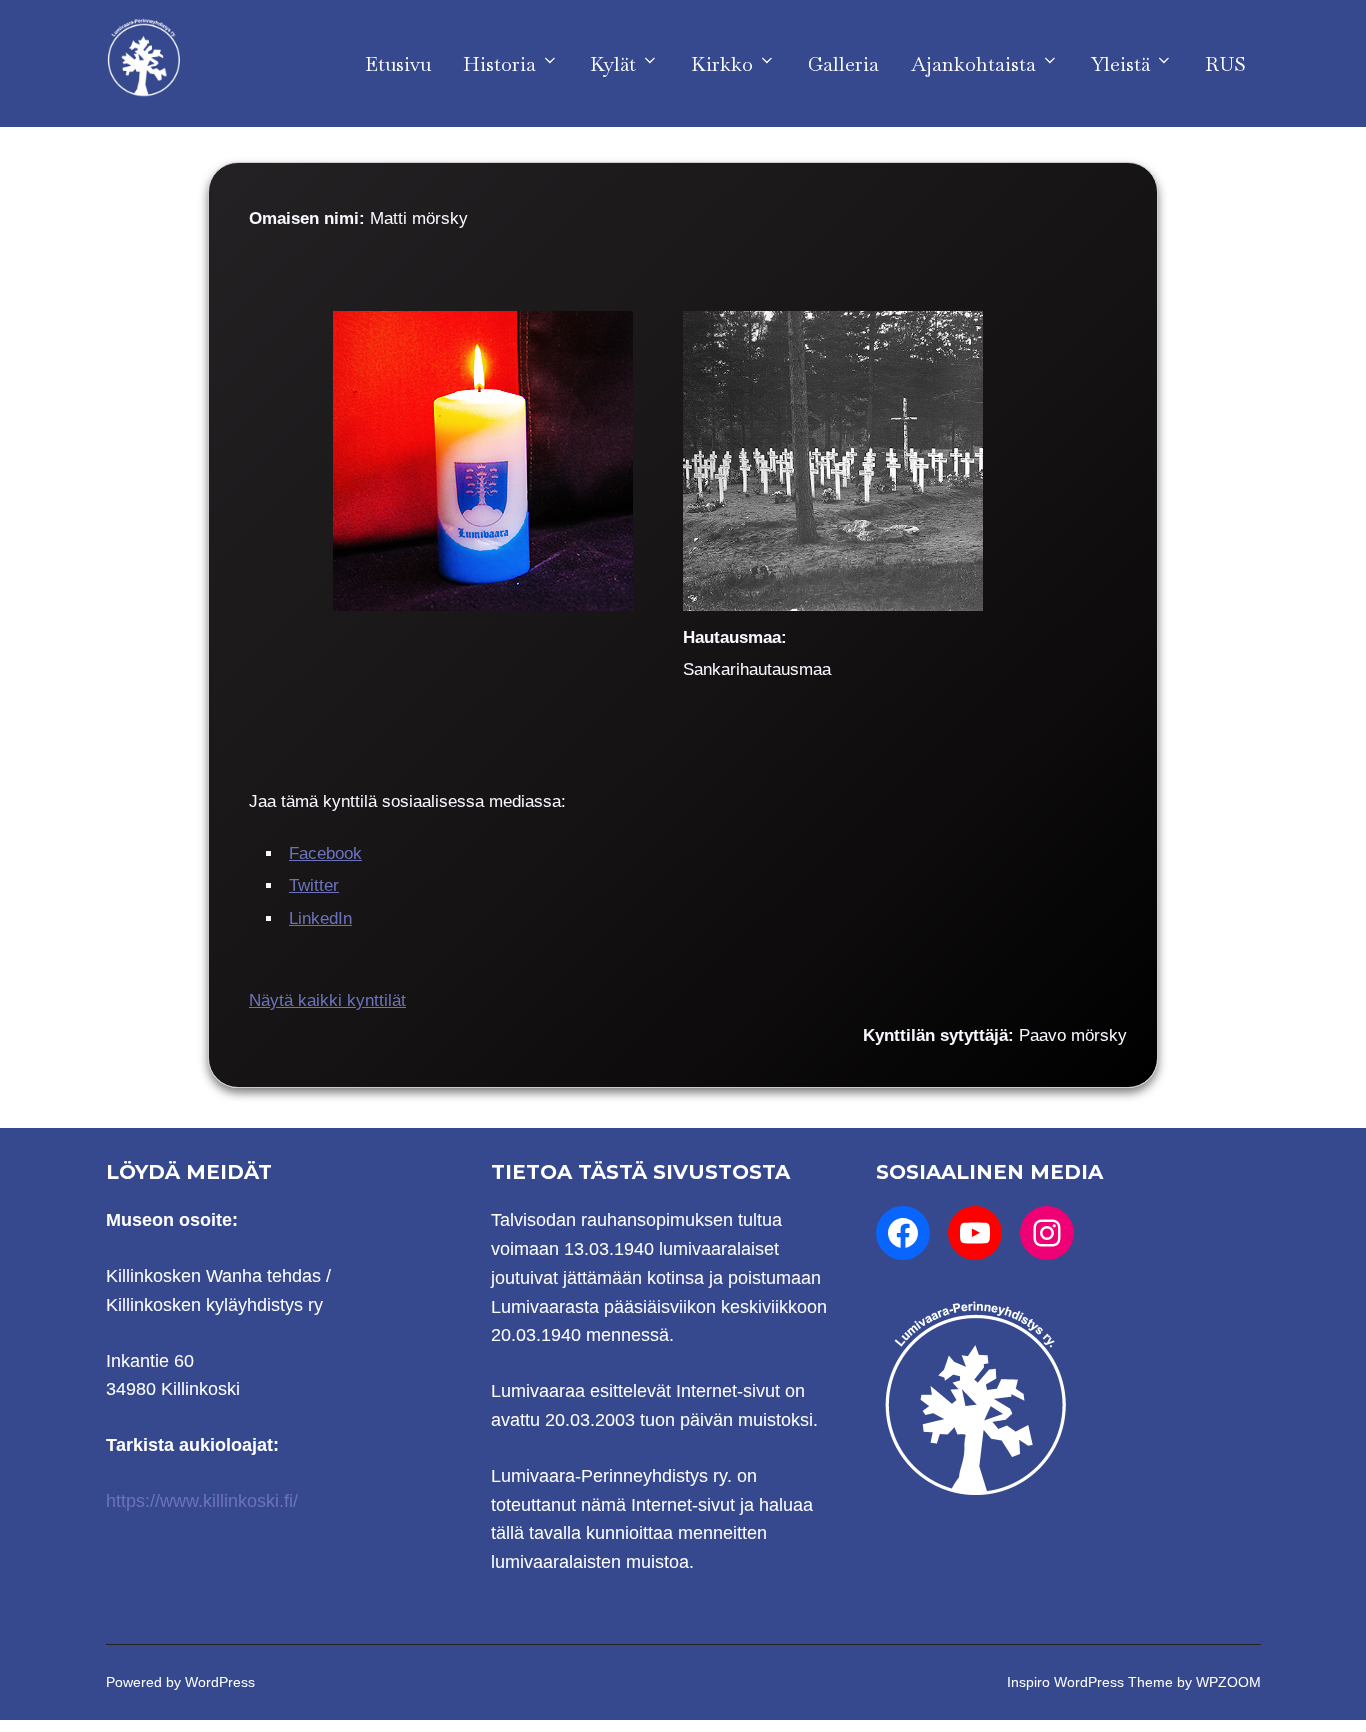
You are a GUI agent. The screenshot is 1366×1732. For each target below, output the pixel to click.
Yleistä (1120, 64)
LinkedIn (320, 918)
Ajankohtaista (973, 64)
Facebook (325, 853)
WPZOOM (1228, 1682)
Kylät (613, 64)
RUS (1225, 64)
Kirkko (722, 64)
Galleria (843, 64)
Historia (499, 64)
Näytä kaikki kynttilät (327, 1000)
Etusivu (398, 64)
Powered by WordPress (180, 1682)
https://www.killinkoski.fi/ (202, 1501)
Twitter (314, 885)
